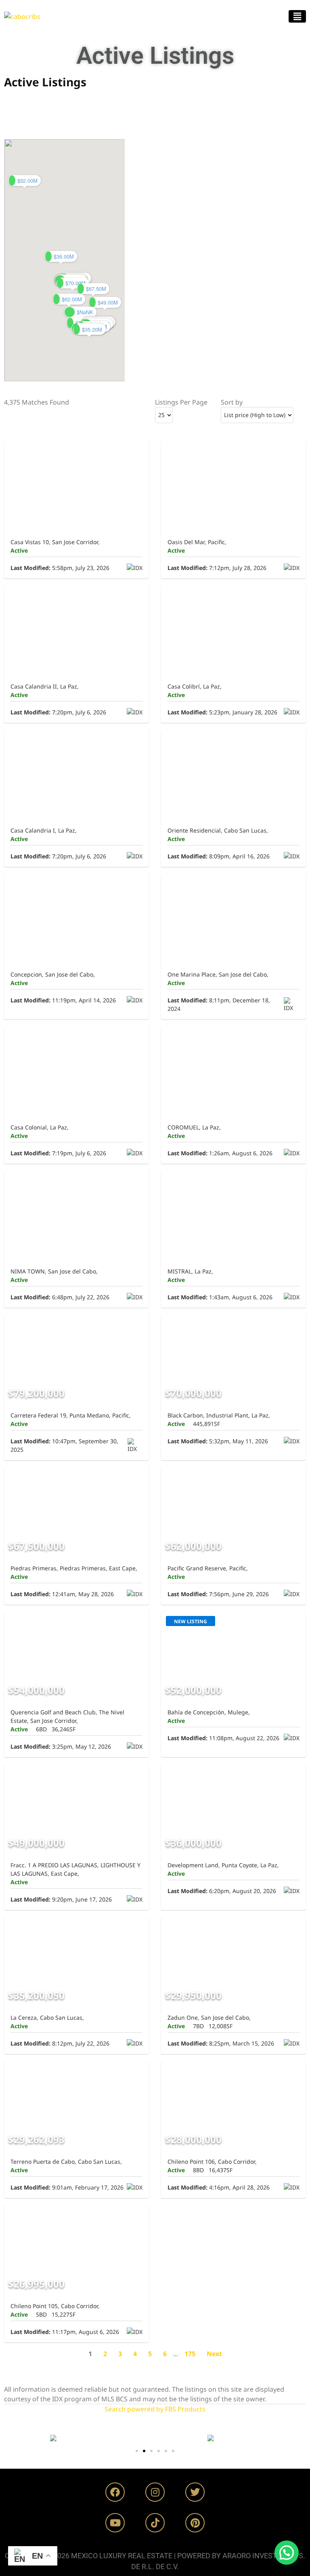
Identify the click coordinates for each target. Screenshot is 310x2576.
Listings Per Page (181, 402)
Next (214, 2354)
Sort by (232, 402)
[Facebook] (115, 2492)
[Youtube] (115, 2523)
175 (190, 2354)
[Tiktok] (155, 2523)
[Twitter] (195, 2492)
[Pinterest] (195, 2523)
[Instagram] (155, 2492)
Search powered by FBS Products (155, 2409)
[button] (297, 16)
